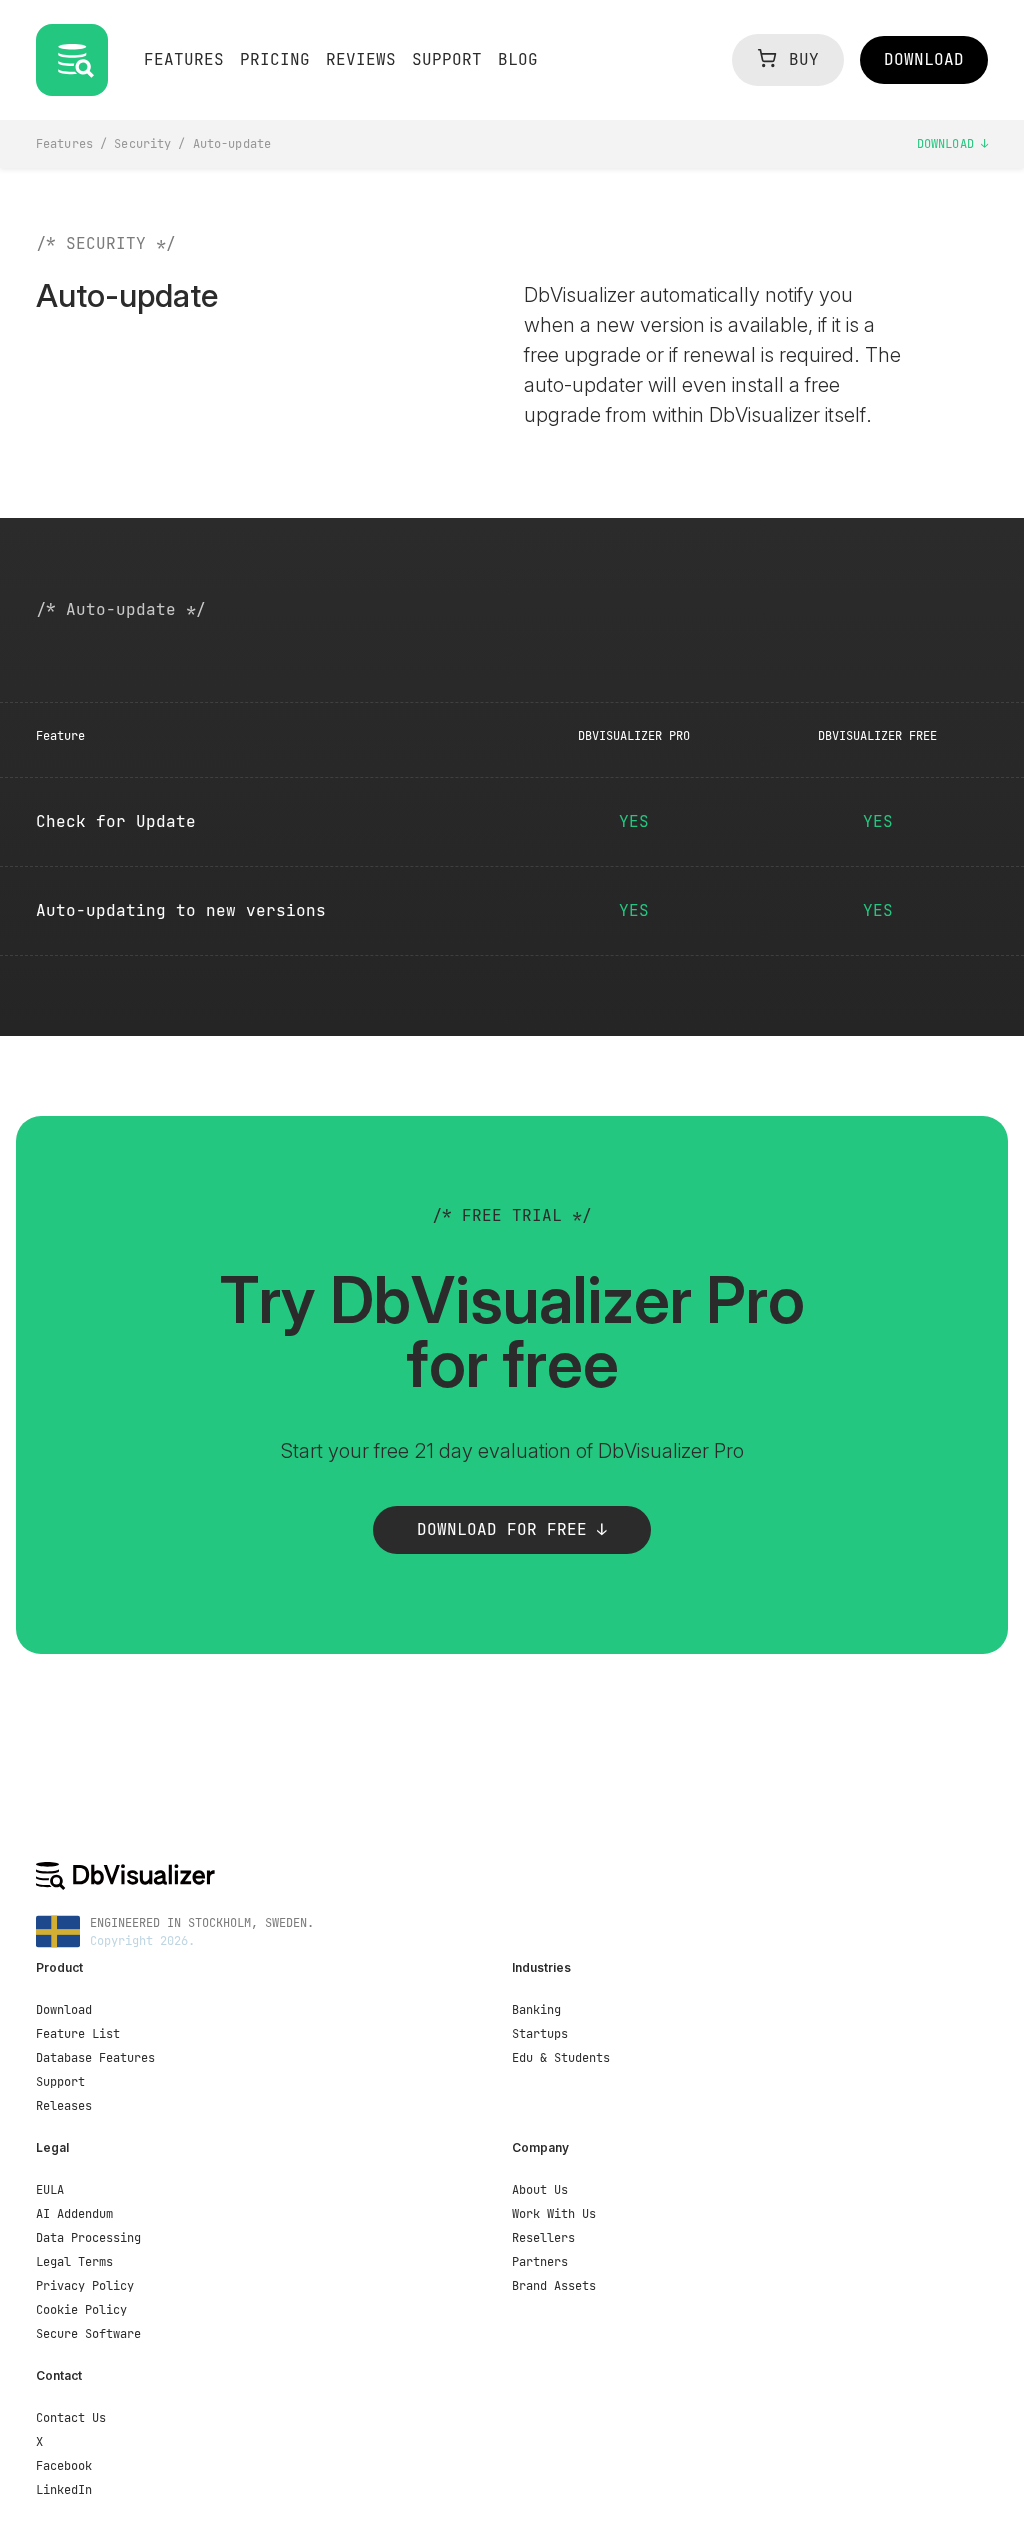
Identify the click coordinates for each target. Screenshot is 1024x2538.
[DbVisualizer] (512, 1876)
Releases (64, 2106)
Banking (536, 2010)
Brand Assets (554, 2286)
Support (60, 2082)
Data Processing (88, 2238)
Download (949, 144)
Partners (540, 2262)
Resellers (543, 2238)
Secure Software (88, 2334)
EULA (50, 2190)
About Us (540, 2190)
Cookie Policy (81, 2310)
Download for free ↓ (512, 1529)
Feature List (78, 2034)
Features (64, 144)
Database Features (95, 2058)
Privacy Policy (85, 2286)
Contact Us (71, 2418)
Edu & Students (561, 2058)
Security (142, 144)
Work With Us (554, 2214)
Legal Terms (74, 2262)
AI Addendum (74, 2214)
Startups (540, 2034)
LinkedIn (64, 2490)
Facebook (64, 2466)
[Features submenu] (188, 77)
